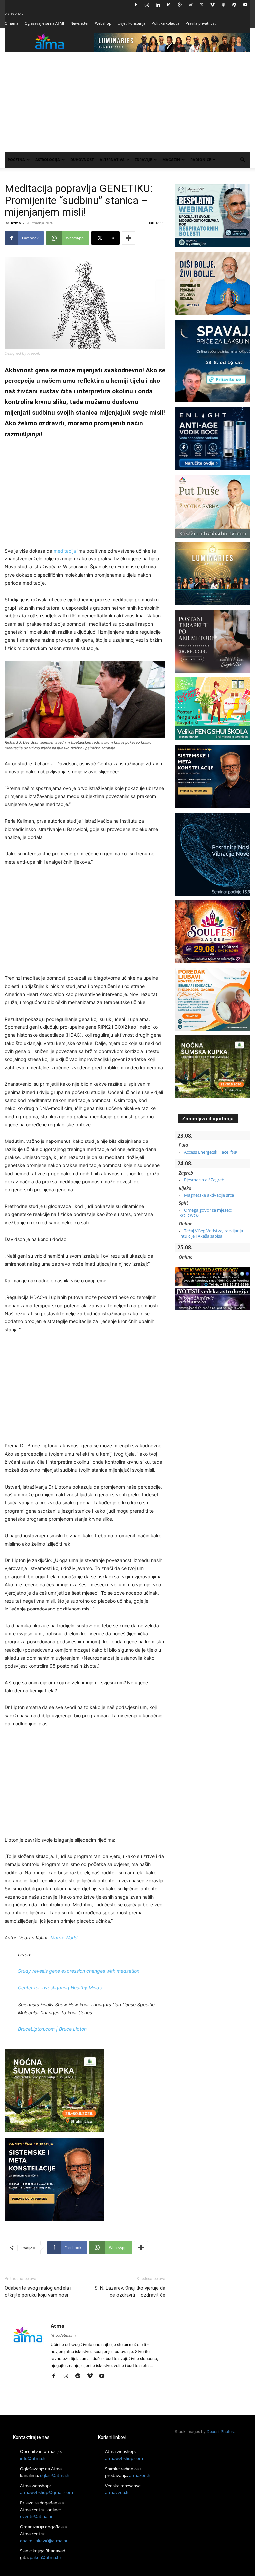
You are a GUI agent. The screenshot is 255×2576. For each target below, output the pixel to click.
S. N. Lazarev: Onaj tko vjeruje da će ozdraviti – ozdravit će (130, 2291)
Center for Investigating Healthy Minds (60, 1988)
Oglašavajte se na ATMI (44, 23)
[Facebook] (136, 5)
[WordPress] (234, 5)
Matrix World (64, 1937)
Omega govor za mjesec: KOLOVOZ (206, 1213)
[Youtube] (245, 5)
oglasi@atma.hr (55, 2475)
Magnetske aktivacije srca (209, 1195)
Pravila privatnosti (201, 23)
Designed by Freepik (22, 353)
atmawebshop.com (124, 2458)
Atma (16, 223)
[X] (202, 5)
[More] (128, 238)
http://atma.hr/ (64, 2335)
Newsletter (80, 23)
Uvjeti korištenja (131, 23)
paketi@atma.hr (45, 2557)
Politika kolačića (166, 23)
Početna (16, 160)
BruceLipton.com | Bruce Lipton (52, 2029)
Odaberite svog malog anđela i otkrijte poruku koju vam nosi (38, 2291)
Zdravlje (143, 160)
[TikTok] (191, 5)
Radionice (201, 160)
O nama (11, 23)
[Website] (223, 5)
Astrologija (48, 160)
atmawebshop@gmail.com (46, 2492)
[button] (242, 160)
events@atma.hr (36, 2516)
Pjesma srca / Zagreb (204, 1180)
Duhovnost (82, 160)
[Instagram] (147, 5)
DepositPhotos (220, 2432)
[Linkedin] (158, 5)
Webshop (103, 23)
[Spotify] (80, 2376)
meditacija (65, 551)
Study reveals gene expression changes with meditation (79, 1971)
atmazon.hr (141, 2475)
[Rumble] (180, 5)
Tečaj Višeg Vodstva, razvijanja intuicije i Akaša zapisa (211, 1233)
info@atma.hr (34, 2458)
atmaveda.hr (118, 2492)
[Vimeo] (212, 5)
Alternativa (112, 160)
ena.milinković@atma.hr (44, 2540)
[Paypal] (169, 5)
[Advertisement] (127, 102)
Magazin (171, 160)
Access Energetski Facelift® (211, 1152)
